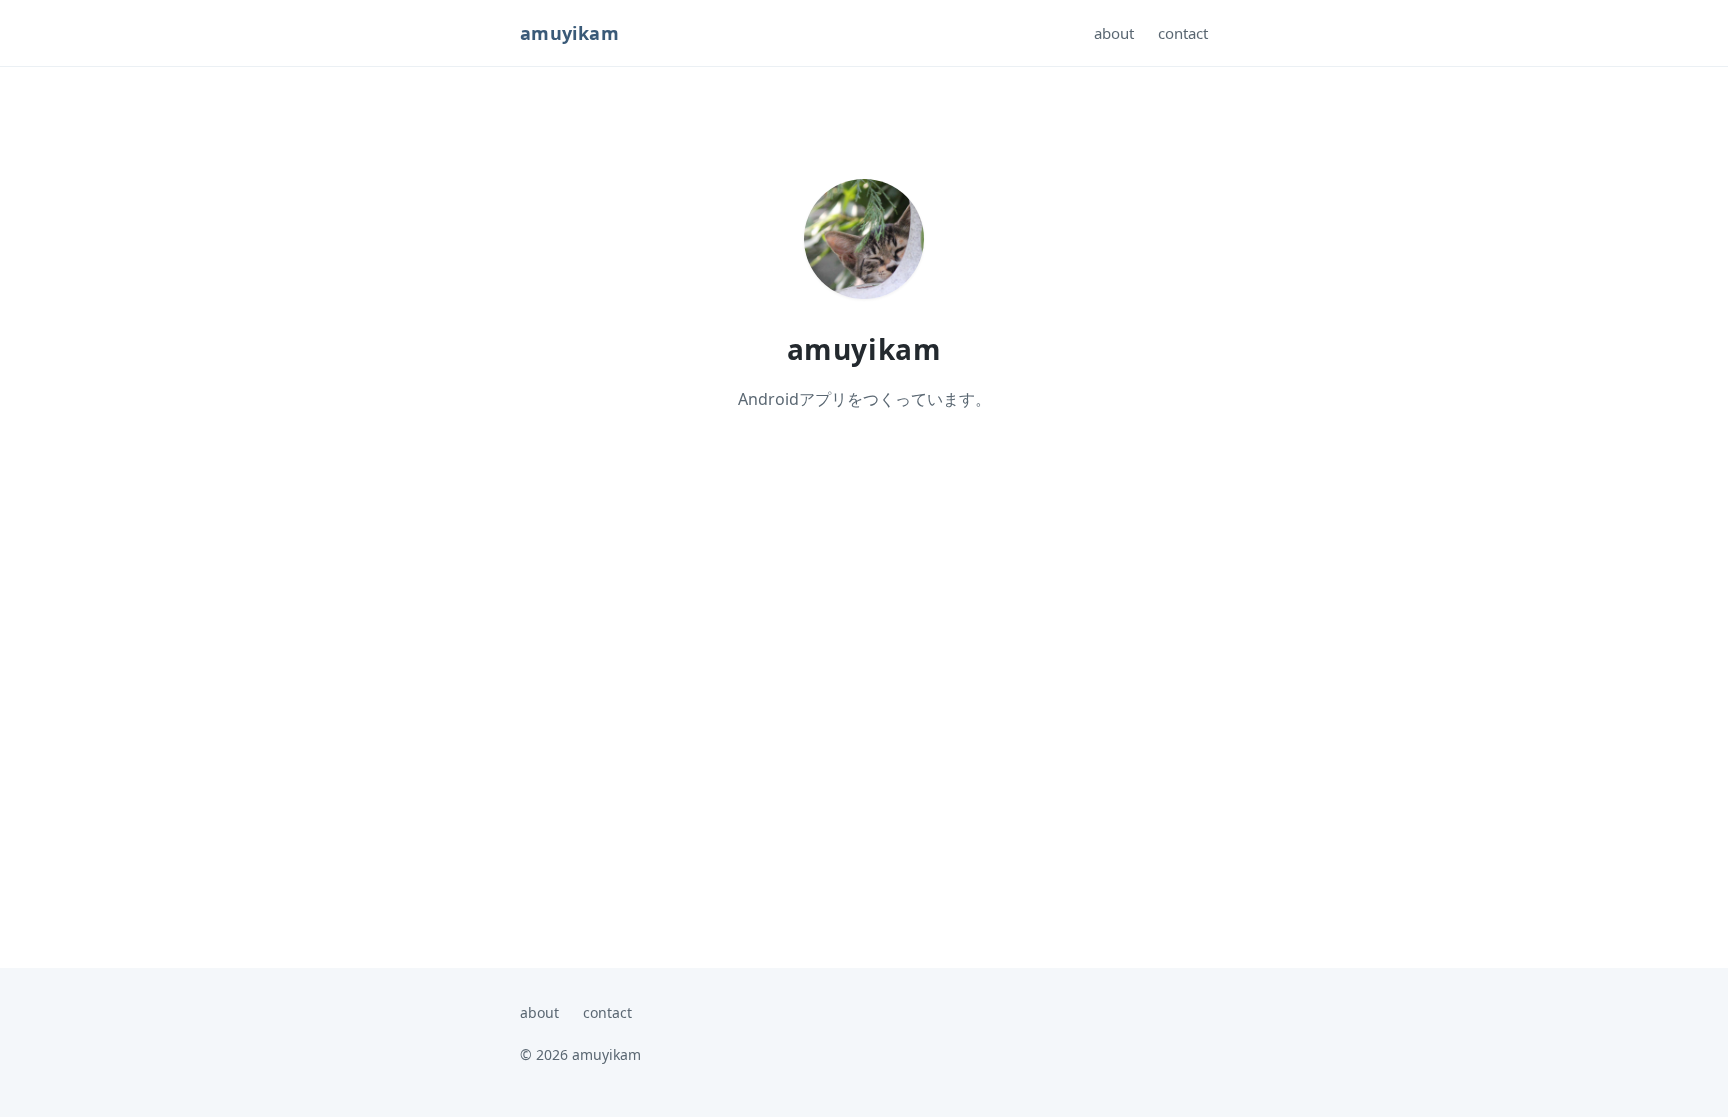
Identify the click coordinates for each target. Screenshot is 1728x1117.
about (1114, 33)
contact (1183, 33)
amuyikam (569, 33)
